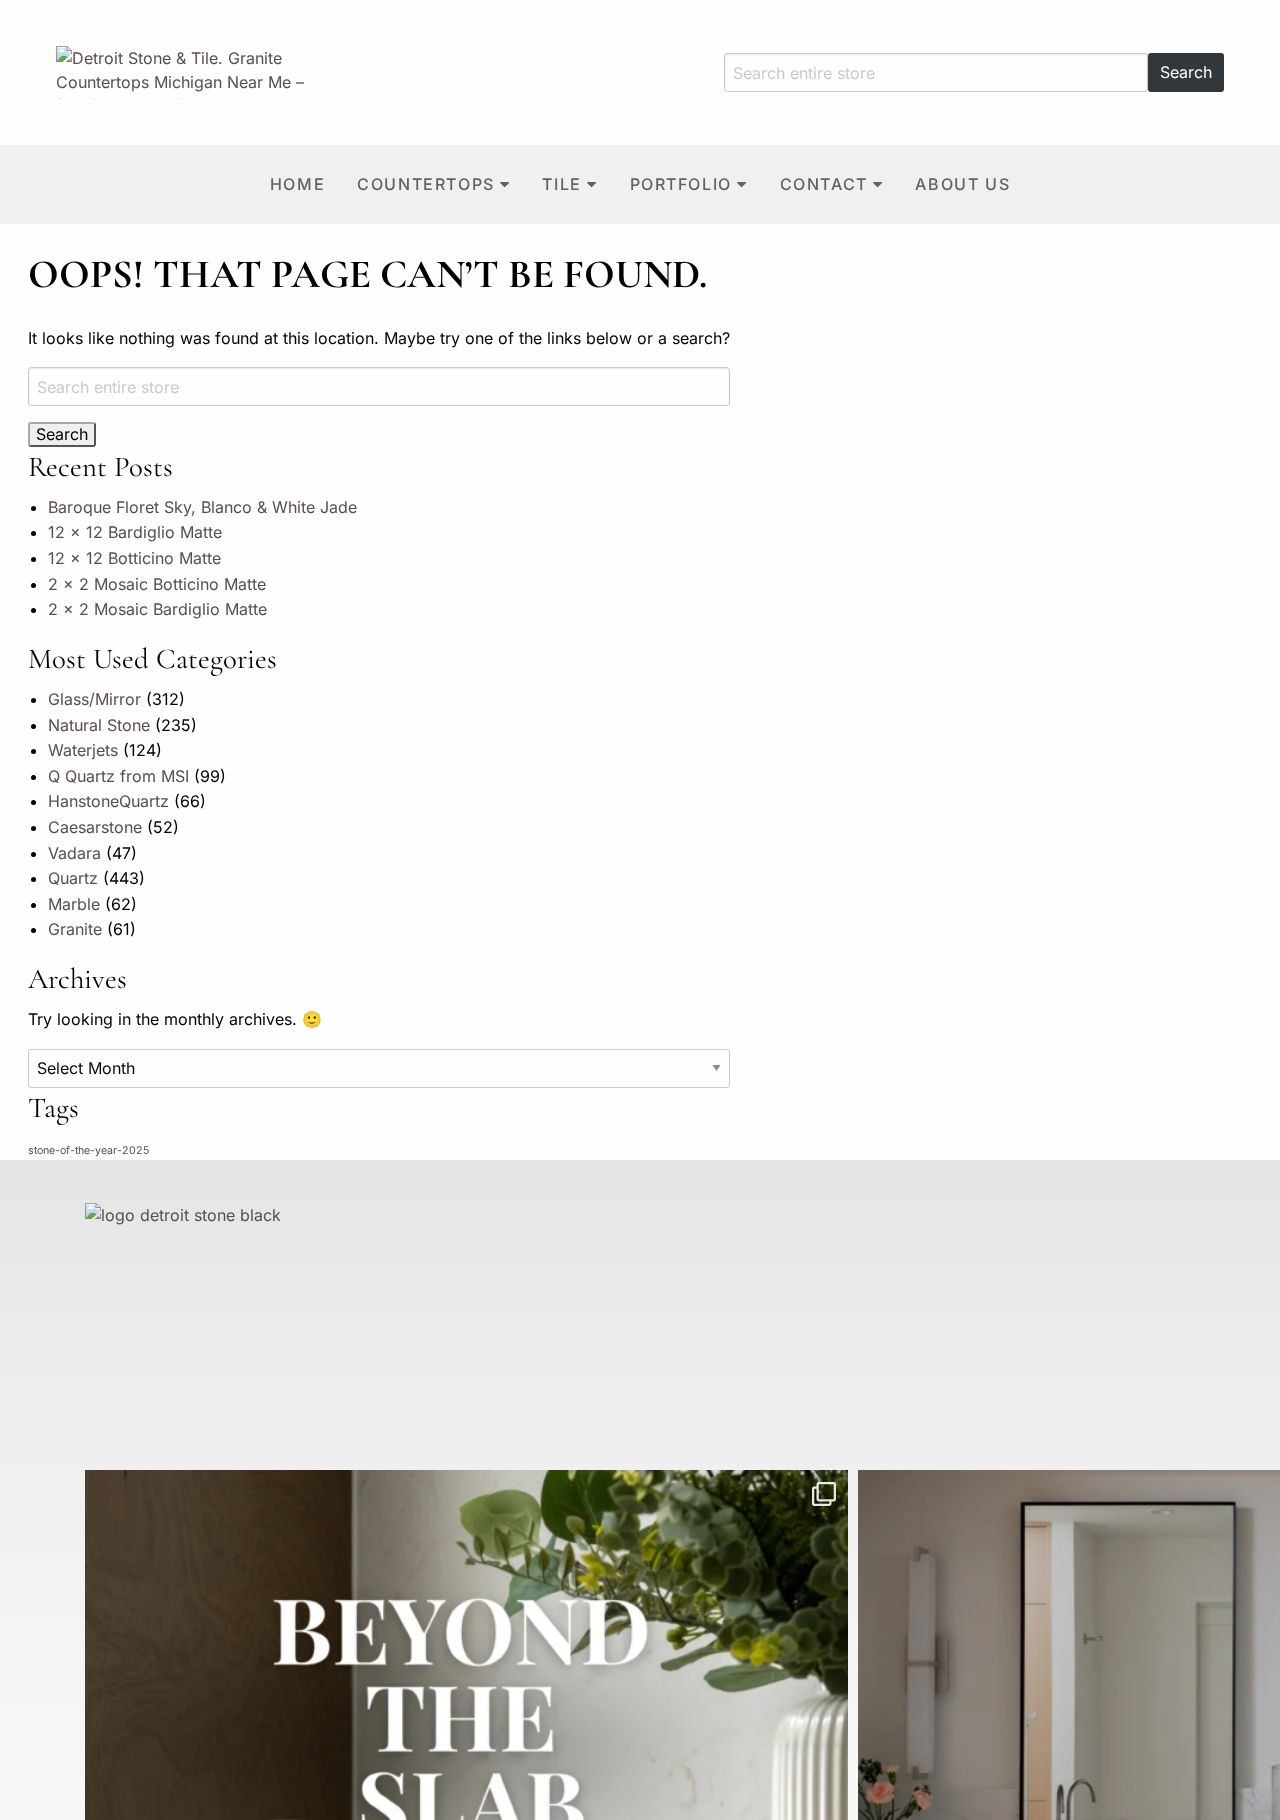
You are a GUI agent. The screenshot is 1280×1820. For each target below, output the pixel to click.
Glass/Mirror (94, 699)
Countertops (426, 184)
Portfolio (681, 184)
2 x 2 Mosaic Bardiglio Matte (157, 609)
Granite (75, 929)
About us (962, 184)
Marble (74, 904)
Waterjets (83, 750)
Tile (561, 184)
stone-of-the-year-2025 (88, 1150)
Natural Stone (99, 725)
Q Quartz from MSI (118, 776)
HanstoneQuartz (108, 801)
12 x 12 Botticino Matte (134, 558)
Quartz (73, 878)
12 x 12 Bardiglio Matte (135, 532)
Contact (824, 184)
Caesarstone (95, 827)
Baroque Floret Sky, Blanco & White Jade (202, 507)
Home (297, 184)
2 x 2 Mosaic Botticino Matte (157, 584)
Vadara (74, 853)
